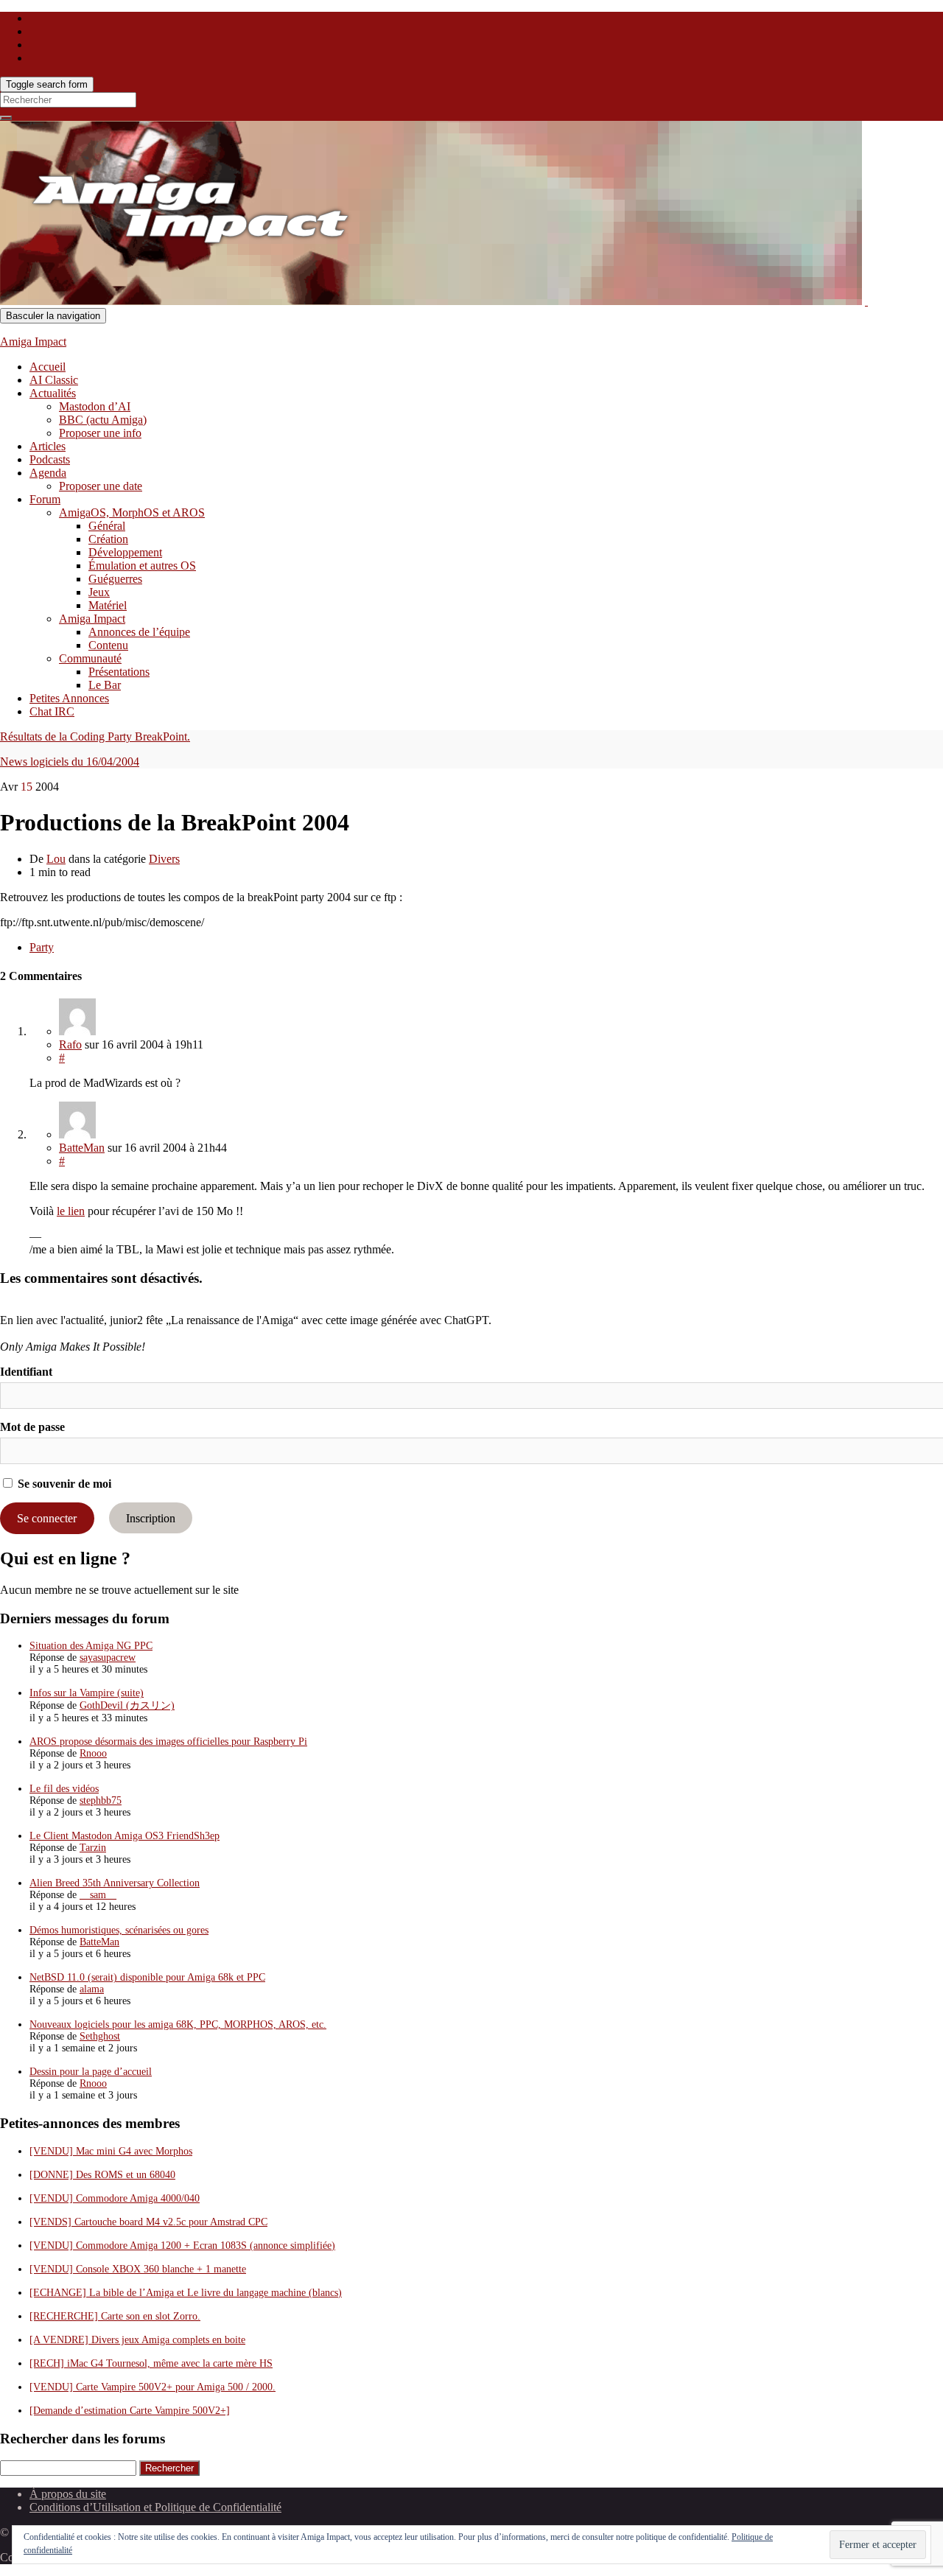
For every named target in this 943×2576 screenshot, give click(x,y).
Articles (48, 446)
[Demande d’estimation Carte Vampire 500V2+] (130, 2411)
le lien (71, 1211)
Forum (45, 499)
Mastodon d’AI (95, 406)
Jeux (99, 592)
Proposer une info (100, 433)
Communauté (90, 658)
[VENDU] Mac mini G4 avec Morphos (111, 2151)
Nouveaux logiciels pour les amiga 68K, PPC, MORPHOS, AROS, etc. (178, 2024)
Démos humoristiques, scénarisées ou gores (119, 1930)
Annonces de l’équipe (139, 632)
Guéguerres (115, 579)
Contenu (108, 645)
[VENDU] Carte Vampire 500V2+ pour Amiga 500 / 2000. (153, 2387)
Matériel (108, 605)
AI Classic (54, 380)
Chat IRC (52, 711)
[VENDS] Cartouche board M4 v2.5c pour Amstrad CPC (148, 2222)
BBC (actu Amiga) (103, 420)
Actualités (53, 393)
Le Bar (105, 685)
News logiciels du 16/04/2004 (70, 762)
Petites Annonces (69, 698)
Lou (56, 859)
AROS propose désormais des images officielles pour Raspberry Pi (168, 1742)
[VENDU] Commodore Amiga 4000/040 (115, 2198)
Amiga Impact (33, 342)
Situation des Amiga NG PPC (91, 1646)
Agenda (48, 473)
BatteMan (82, 1148)
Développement (125, 552)
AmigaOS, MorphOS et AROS (132, 512)
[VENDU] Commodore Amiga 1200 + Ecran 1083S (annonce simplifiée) (182, 2246)
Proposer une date (101, 486)
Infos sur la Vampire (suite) (87, 1693)
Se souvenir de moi (63, 1484)
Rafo (70, 1044)
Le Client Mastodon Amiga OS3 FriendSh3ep (125, 1836)
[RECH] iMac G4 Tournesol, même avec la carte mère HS (151, 2363)
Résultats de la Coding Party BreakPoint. (95, 736)
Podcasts (50, 459)
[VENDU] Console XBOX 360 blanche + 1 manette (138, 2269)
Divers (164, 859)
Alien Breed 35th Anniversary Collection (115, 1883)
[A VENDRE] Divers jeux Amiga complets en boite (137, 2340)
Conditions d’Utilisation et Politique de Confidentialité (155, 2507)
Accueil (48, 367)
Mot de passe (32, 1427)
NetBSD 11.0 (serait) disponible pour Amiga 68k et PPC (147, 1977)
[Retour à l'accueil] (866, 301)
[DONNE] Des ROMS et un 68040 (102, 2175)
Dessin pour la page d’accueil (91, 2072)
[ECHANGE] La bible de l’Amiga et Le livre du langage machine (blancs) (186, 2293)
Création (108, 539)
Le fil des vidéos (64, 1789)
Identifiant (26, 1372)
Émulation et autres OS (142, 566)
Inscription (151, 1518)
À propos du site (68, 2494)
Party (42, 947)
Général (107, 526)
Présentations (119, 672)
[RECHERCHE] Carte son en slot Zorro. (115, 2316)
